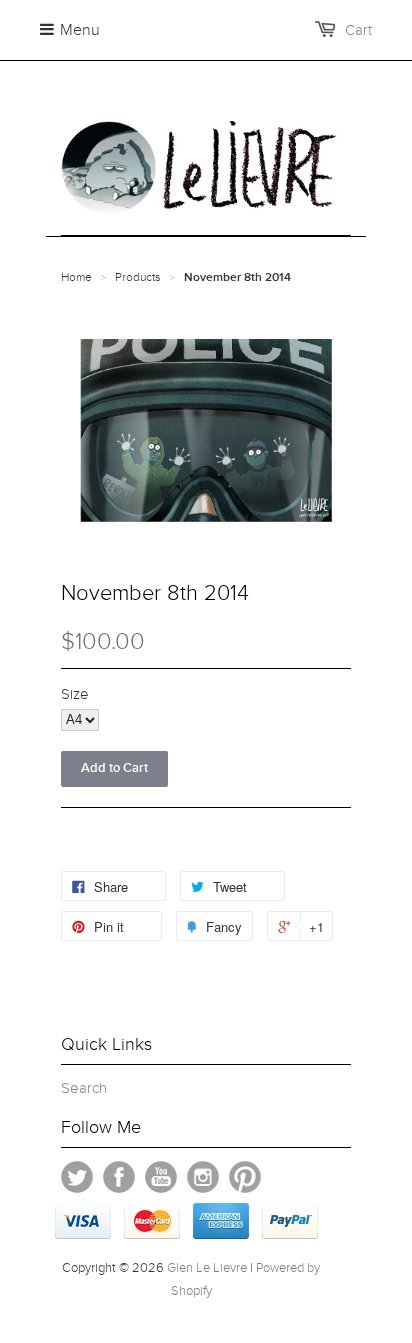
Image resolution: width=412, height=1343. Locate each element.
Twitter (77, 1177)
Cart (358, 30)
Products (138, 277)
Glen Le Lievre (207, 1268)
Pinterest (245, 1177)
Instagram (203, 1177)
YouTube (161, 1177)
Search (84, 1088)
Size (75, 694)
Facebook (119, 1177)
